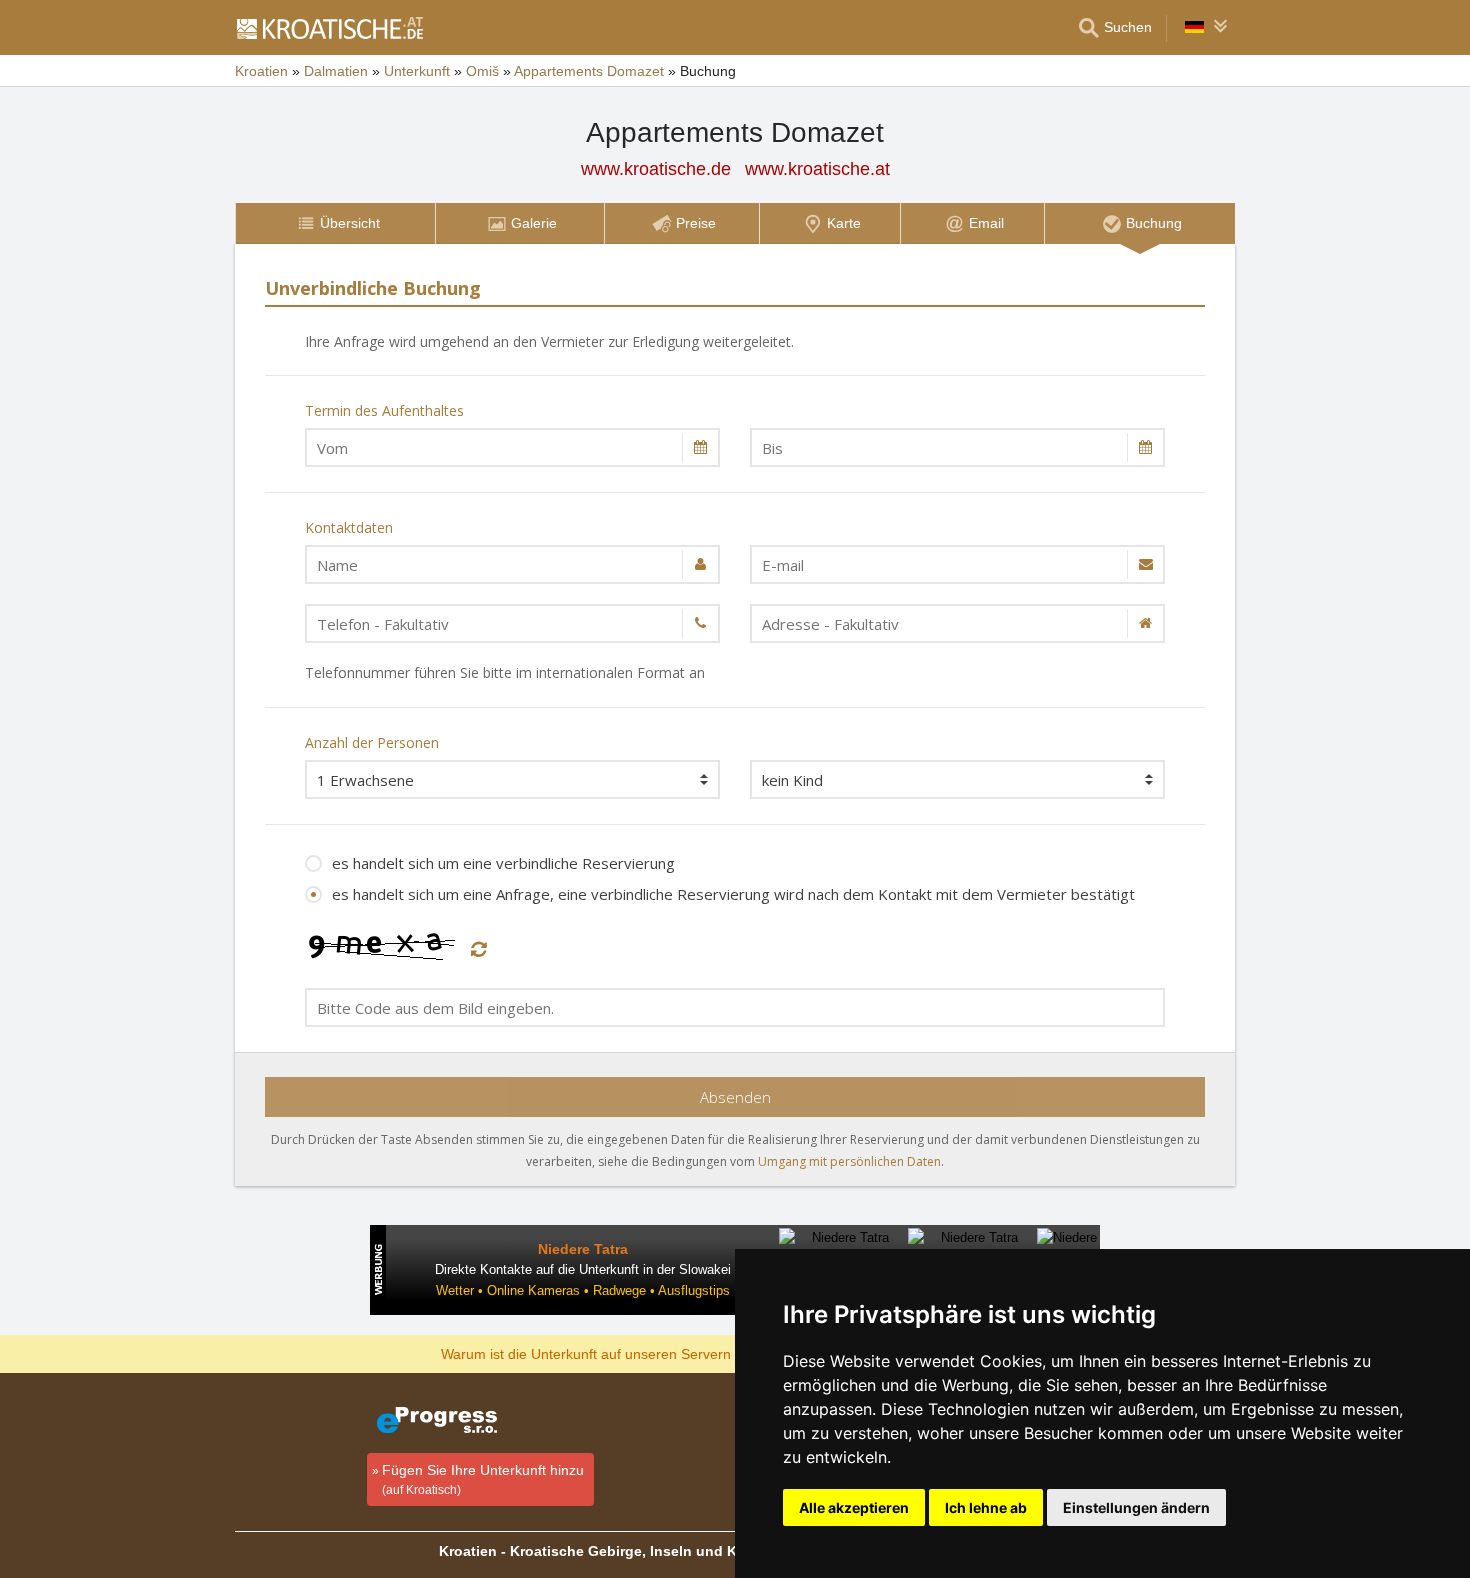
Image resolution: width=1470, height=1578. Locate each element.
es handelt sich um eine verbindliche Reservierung (503, 863)
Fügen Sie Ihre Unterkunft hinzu (483, 1479)
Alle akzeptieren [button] (854, 1507)
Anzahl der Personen (372, 742)
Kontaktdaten (349, 527)
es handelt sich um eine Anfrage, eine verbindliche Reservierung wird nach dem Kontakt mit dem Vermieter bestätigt (733, 894)
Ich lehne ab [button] (986, 1507)
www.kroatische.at (817, 169)
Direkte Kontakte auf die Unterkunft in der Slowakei (583, 1269)
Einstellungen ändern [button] (1136, 1507)
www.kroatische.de (656, 169)
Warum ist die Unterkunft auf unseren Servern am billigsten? (631, 1353)
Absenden (735, 1097)
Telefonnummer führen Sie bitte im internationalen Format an (505, 672)
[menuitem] (335, 223)
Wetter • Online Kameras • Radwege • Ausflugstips (583, 1290)
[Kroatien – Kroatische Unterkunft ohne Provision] (329, 28)
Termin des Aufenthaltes (384, 410)
